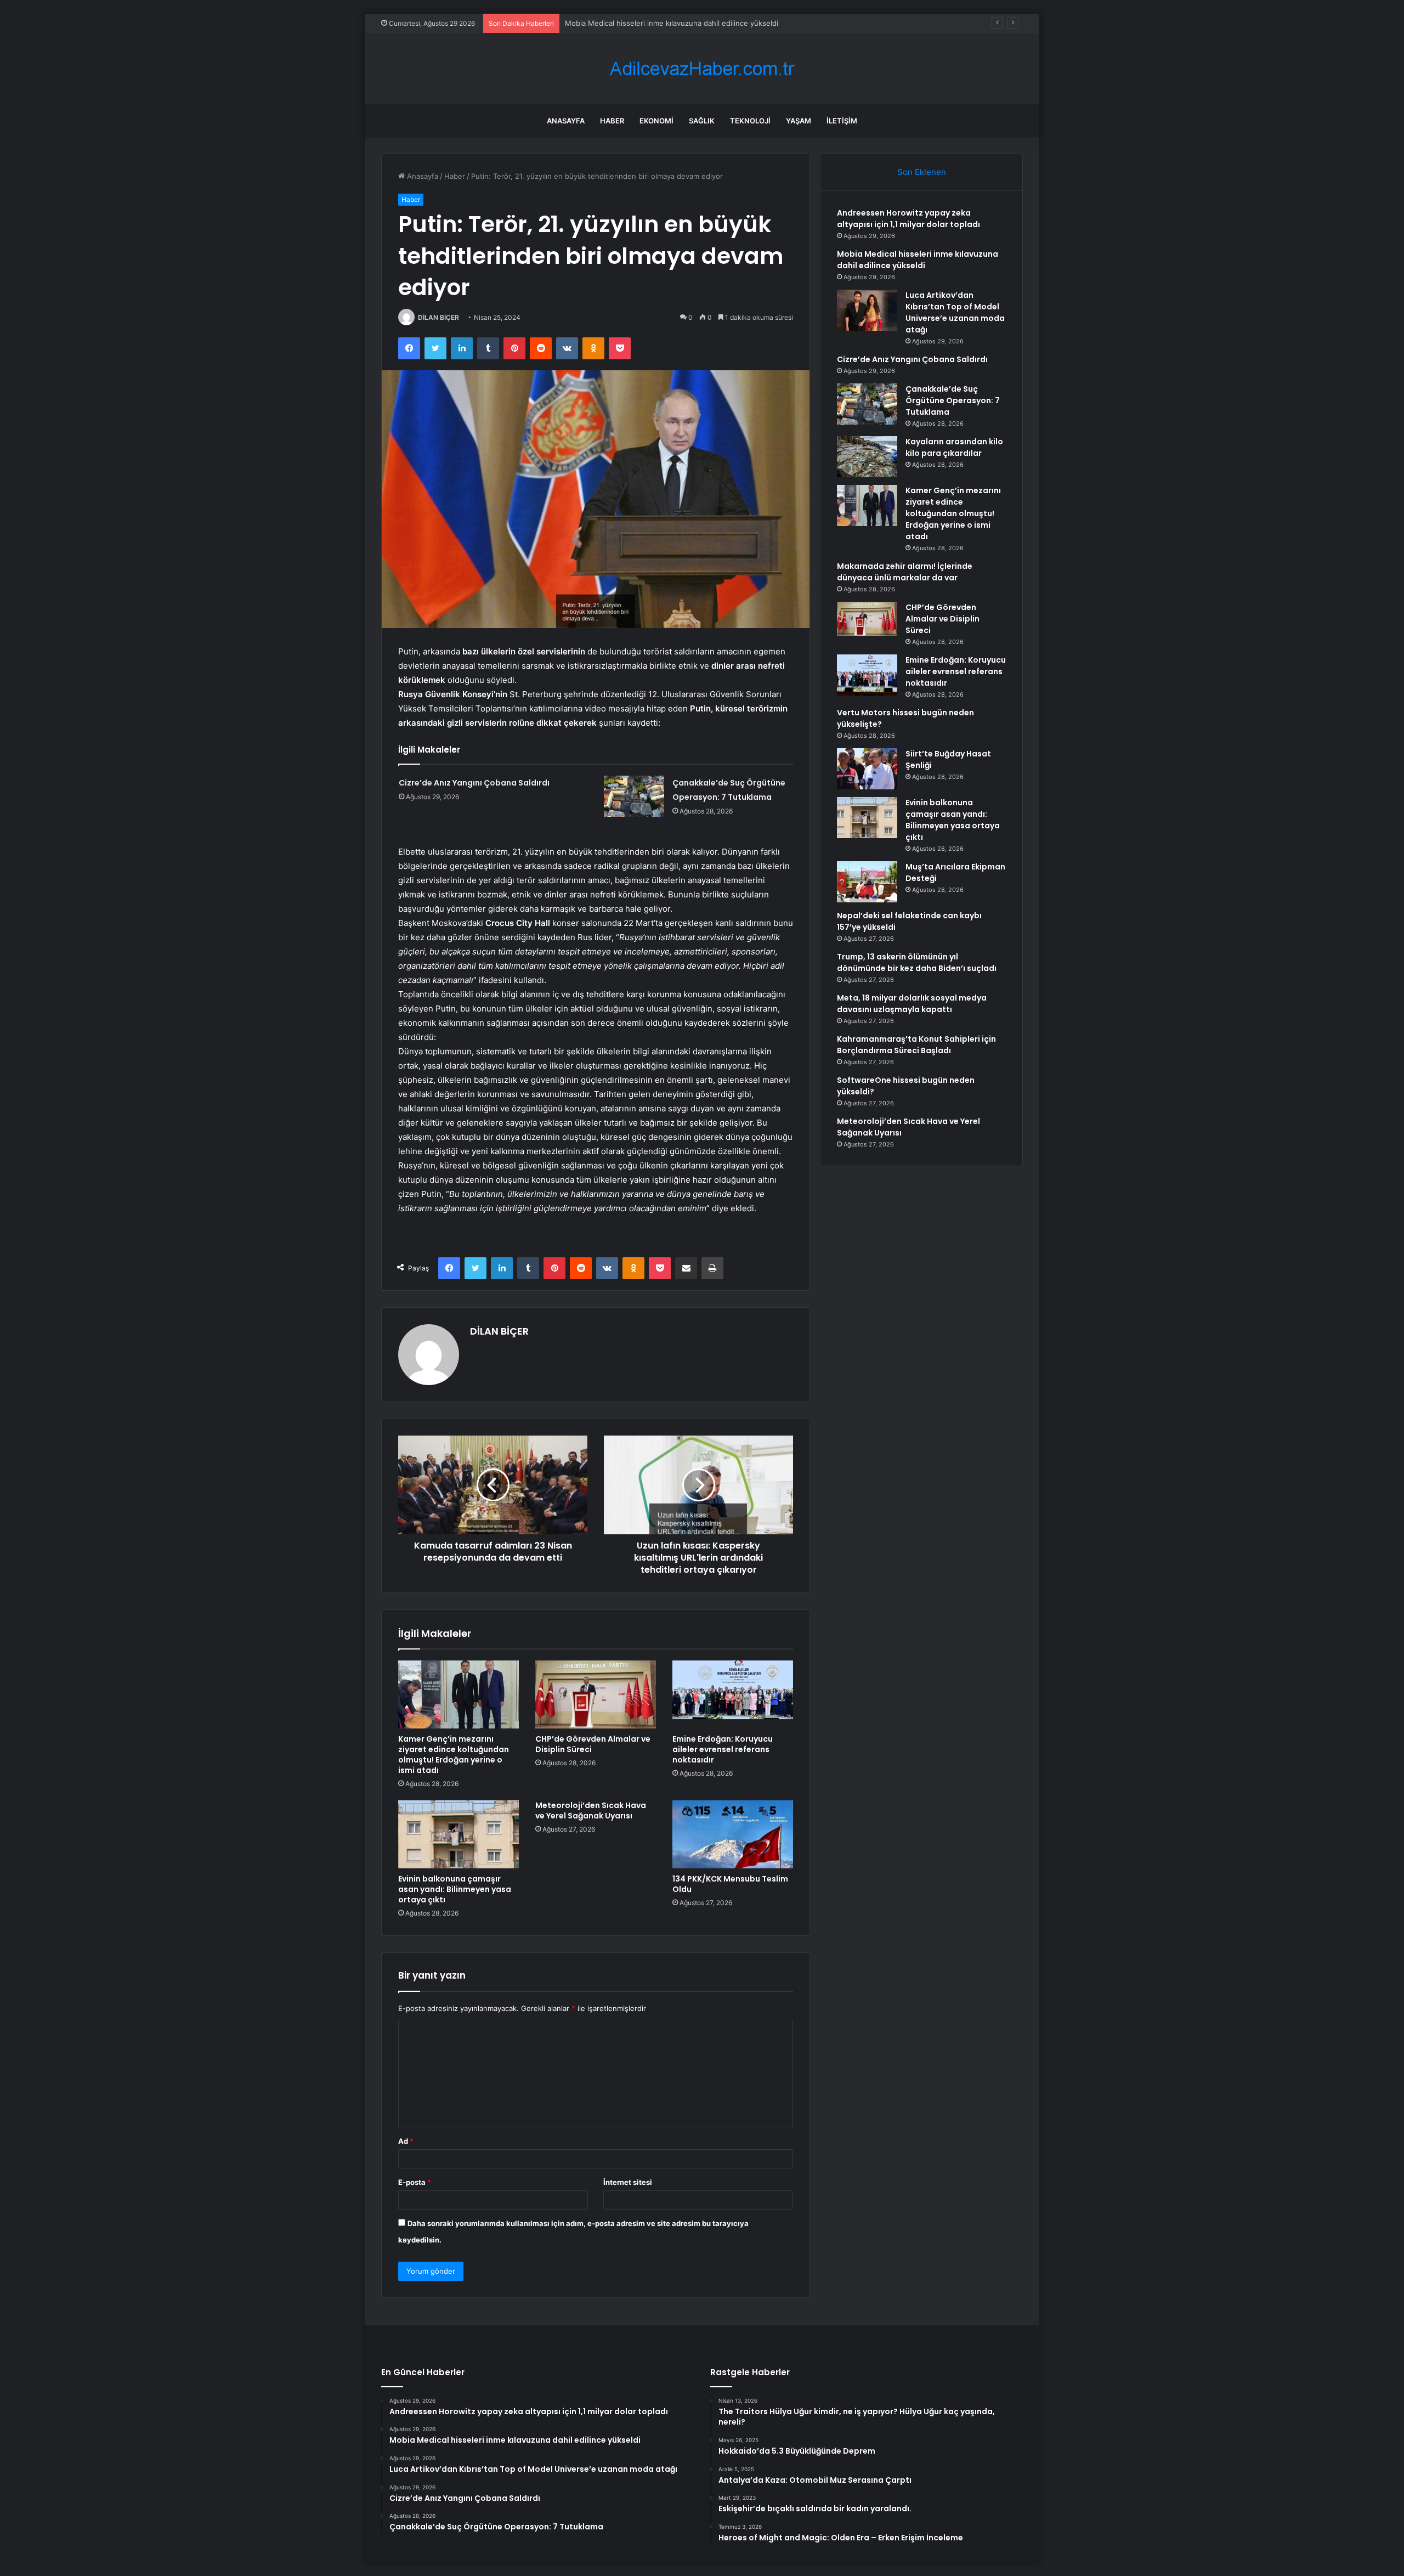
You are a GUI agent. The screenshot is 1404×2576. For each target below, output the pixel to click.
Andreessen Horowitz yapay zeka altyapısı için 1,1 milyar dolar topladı (908, 219)
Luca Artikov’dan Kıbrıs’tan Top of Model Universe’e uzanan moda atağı (685, 23)
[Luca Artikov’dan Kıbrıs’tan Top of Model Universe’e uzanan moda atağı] (867, 310)
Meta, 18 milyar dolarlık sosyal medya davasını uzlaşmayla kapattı (912, 1004)
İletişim (842, 121)
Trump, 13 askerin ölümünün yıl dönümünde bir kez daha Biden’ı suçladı (917, 962)
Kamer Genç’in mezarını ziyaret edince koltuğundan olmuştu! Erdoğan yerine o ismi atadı (454, 1755)
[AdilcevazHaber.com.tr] (702, 69)
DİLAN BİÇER (438, 317)
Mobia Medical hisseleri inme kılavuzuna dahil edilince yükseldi (918, 260)
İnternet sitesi (628, 2182)
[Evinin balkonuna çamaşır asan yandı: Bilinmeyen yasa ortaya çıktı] (458, 1834)
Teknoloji (750, 121)
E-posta (415, 2182)
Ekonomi (656, 121)
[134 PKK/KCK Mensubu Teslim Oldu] (733, 1834)
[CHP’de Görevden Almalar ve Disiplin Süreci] (596, 1694)
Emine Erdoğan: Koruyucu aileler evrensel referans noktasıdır (723, 1749)
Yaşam (799, 121)
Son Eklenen (922, 172)
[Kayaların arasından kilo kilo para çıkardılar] (867, 457)
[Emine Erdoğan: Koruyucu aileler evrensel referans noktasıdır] (733, 1694)
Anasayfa (566, 121)
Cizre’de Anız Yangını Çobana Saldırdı (474, 783)
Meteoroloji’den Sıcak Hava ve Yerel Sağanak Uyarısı (591, 1810)
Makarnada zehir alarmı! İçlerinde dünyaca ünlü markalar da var (905, 572)
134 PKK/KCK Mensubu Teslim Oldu (730, 1884)
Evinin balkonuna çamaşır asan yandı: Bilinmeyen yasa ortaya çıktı (455, 1889)
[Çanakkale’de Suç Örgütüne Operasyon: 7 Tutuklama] (634, 796)
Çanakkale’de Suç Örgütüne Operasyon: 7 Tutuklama (953, 400)
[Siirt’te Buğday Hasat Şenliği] (867, 769)
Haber (612, 121)
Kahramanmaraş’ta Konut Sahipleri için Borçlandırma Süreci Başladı (916, 1045)
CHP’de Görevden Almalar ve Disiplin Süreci (593, 1744)
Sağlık (702, 121)
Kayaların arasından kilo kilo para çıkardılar (954, 447)
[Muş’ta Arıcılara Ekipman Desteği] (867, 882)
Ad (406, 2141)
